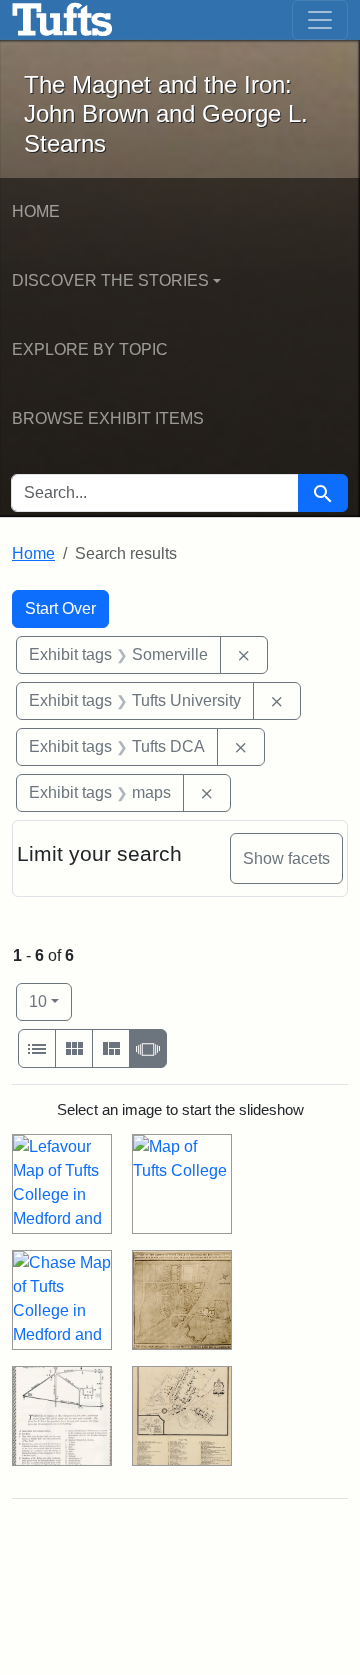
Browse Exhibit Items (108, 418)
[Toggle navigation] (320, 20)
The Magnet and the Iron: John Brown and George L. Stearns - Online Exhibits (62, 20)
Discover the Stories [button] (110, 280)
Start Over (60, 608)
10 (50, 1001)
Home (36, 211)
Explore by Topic (90, 349)
